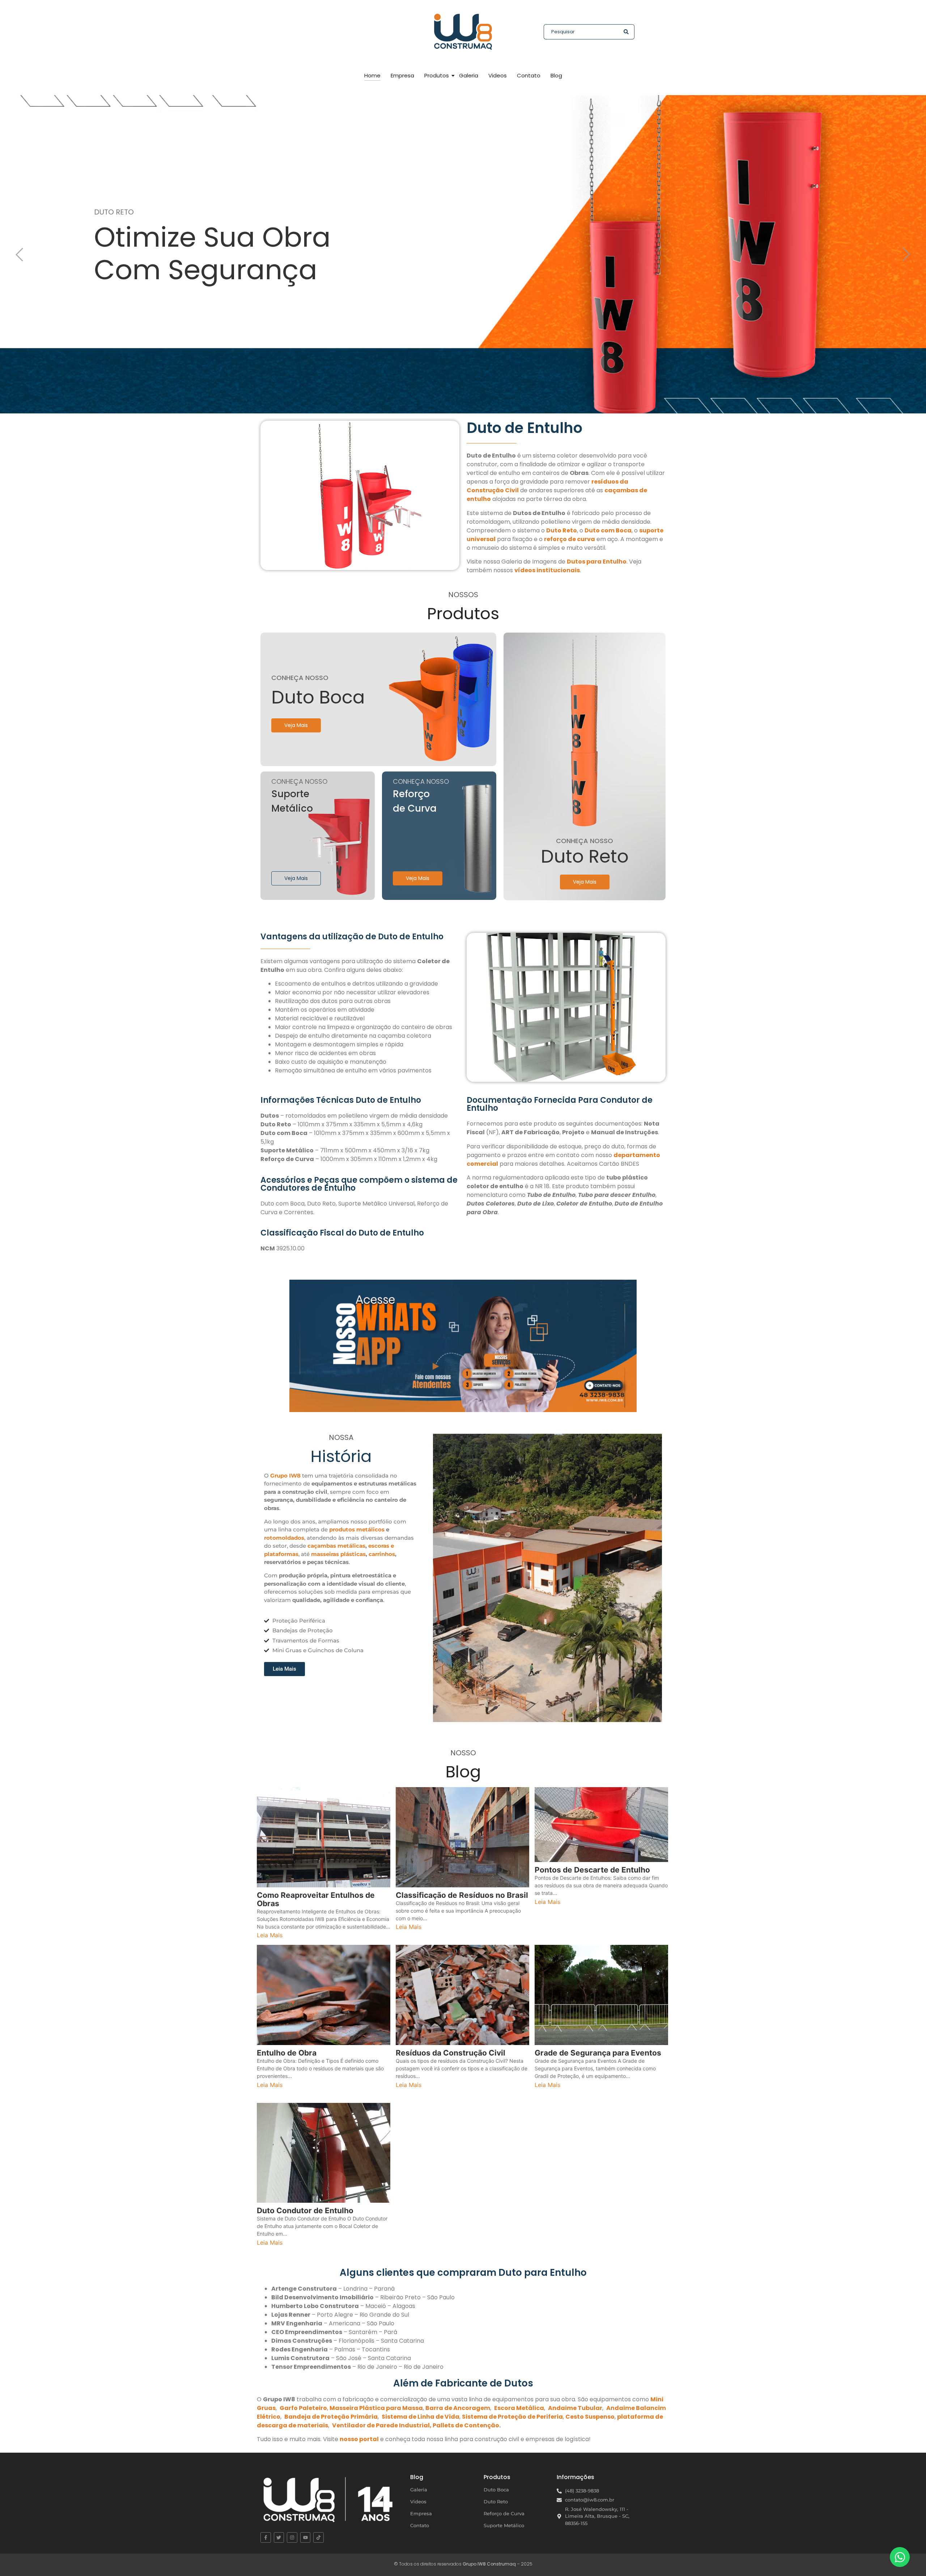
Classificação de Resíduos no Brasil (462, 1895)
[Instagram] (292, 2537)
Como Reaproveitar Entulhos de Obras (316, 1899)
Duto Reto (496, 2501)
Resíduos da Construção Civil (451, 2053)
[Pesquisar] (626, 32)
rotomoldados (284, 1538)
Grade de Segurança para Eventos (598, 2053)
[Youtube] (305, 2537)
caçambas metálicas (336, 1546)
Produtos (437, 75)
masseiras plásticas (338, 1554)
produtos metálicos (357, 1529)
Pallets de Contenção (466, 2425)
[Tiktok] (318, 2537)
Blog (556, 75)
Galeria (469, 75)
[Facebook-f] (266, 2537)
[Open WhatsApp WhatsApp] (900, 2557)
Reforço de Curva (504, 2513)
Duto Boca (496, 2490)
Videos (498, 75)
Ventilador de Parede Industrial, (382, 2425)
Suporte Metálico (504, 2525)
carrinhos (382, 1554)
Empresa (402, 75)
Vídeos (418, 2501)
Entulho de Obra (287, 2053)
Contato (529, 75)
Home (372, 75)
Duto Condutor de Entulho (305, 2211)
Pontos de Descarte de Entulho (592, 1870)
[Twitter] (279, 2537)
